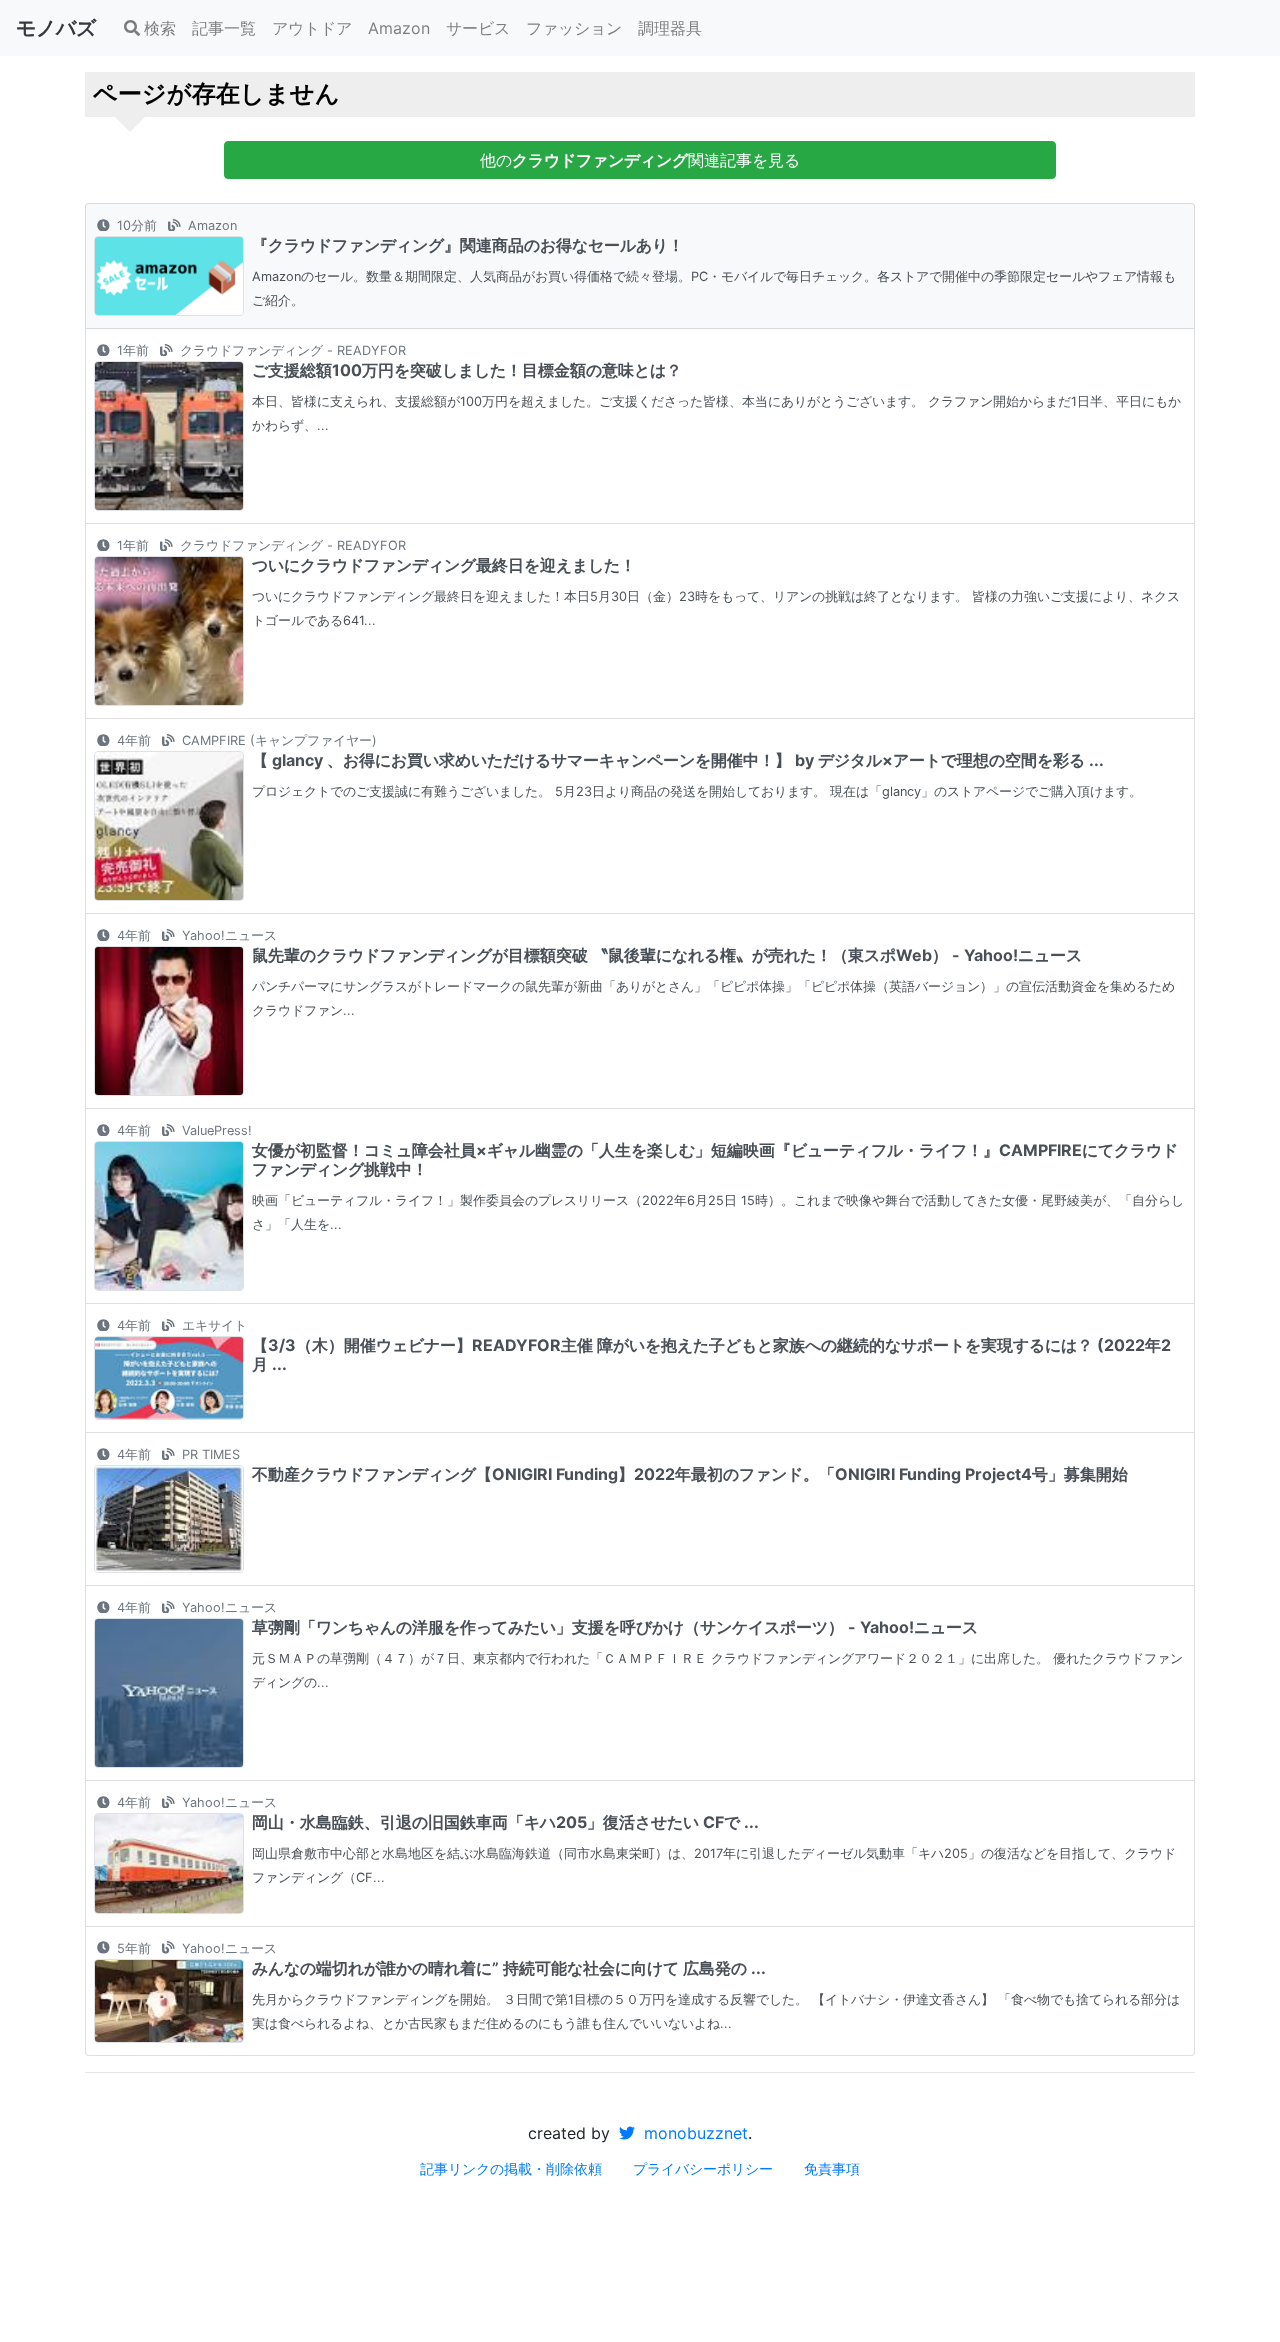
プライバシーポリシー (703, 2168)
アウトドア (312, 28)
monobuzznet (693, 2133)
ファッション (574, 28)
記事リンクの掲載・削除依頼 (511, 2168)
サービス (478, 28)
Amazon (399, 28)
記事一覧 (224, 28)
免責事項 (832, 2168)
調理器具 (670, 28)
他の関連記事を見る (640, 160)
